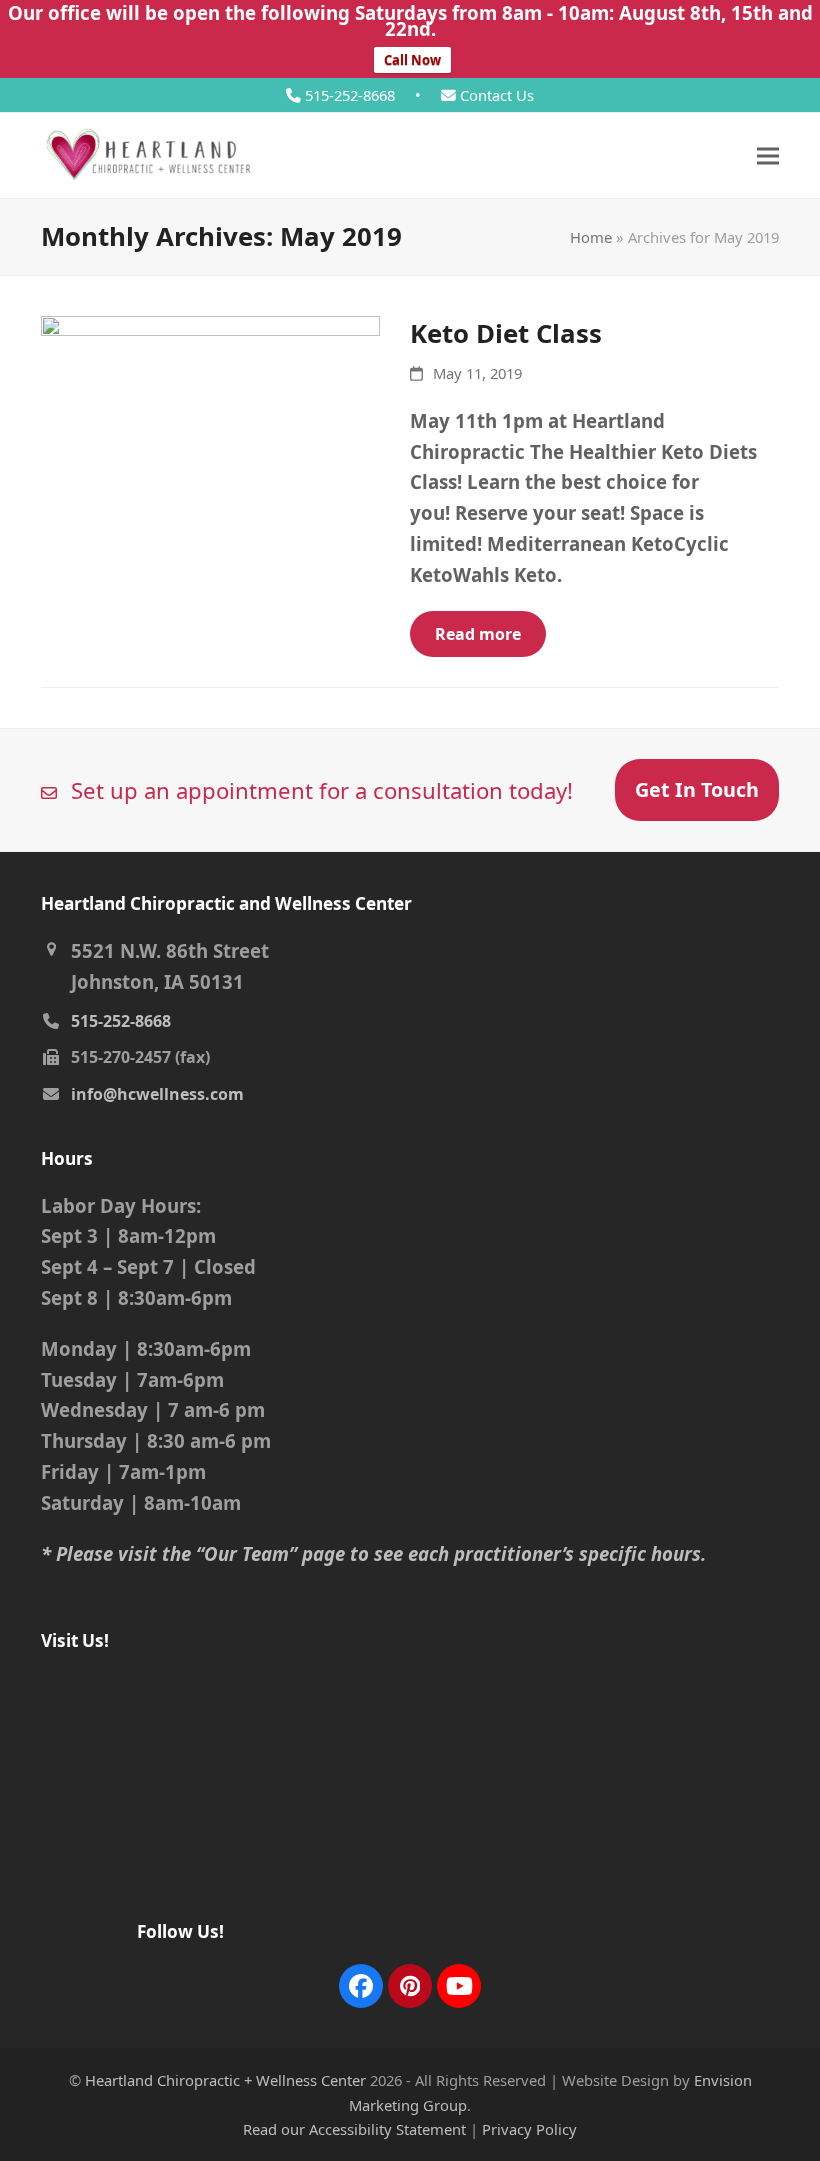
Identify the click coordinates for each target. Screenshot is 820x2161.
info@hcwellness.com (157, 1094)
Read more (478, 634)
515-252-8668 (352, 95)
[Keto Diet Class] (210, 427)
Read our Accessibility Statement (354, 2129)
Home (591, 237)
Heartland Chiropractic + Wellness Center (225, 2080)
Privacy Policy (529, 2129)
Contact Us (495, 95)
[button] (768, 155)
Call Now (412, 60)
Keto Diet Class (506, 333)
